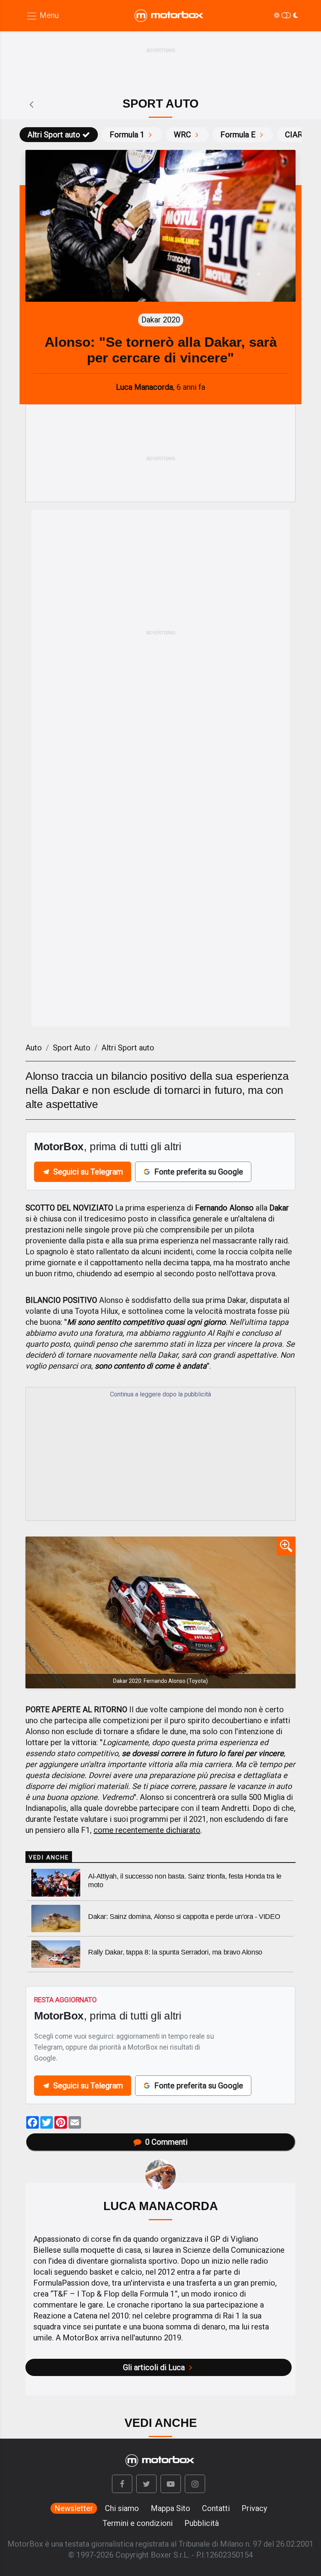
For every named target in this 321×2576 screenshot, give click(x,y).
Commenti (166, 2142)
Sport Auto (72, 1048)
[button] (122, 2484)
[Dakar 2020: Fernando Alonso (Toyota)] (160, 1612)
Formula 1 (127, 135)
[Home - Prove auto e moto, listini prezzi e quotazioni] (170, 16)
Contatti (216, 2508)
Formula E (238, 135)
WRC (182, 135)
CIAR (294, 135)
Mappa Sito (170, 2508)
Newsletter (74, 2508)
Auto (34, 1048)
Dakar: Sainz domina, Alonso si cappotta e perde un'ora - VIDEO (184, 1917)
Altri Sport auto (54, 135)
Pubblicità (202, 2523)
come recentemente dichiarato (147, 1830)
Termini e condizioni (138, 2523)
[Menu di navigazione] (42, 16)
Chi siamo (122, 2508)
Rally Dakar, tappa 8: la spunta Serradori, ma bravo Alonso (175, 1952)
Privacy (254, 2508)
